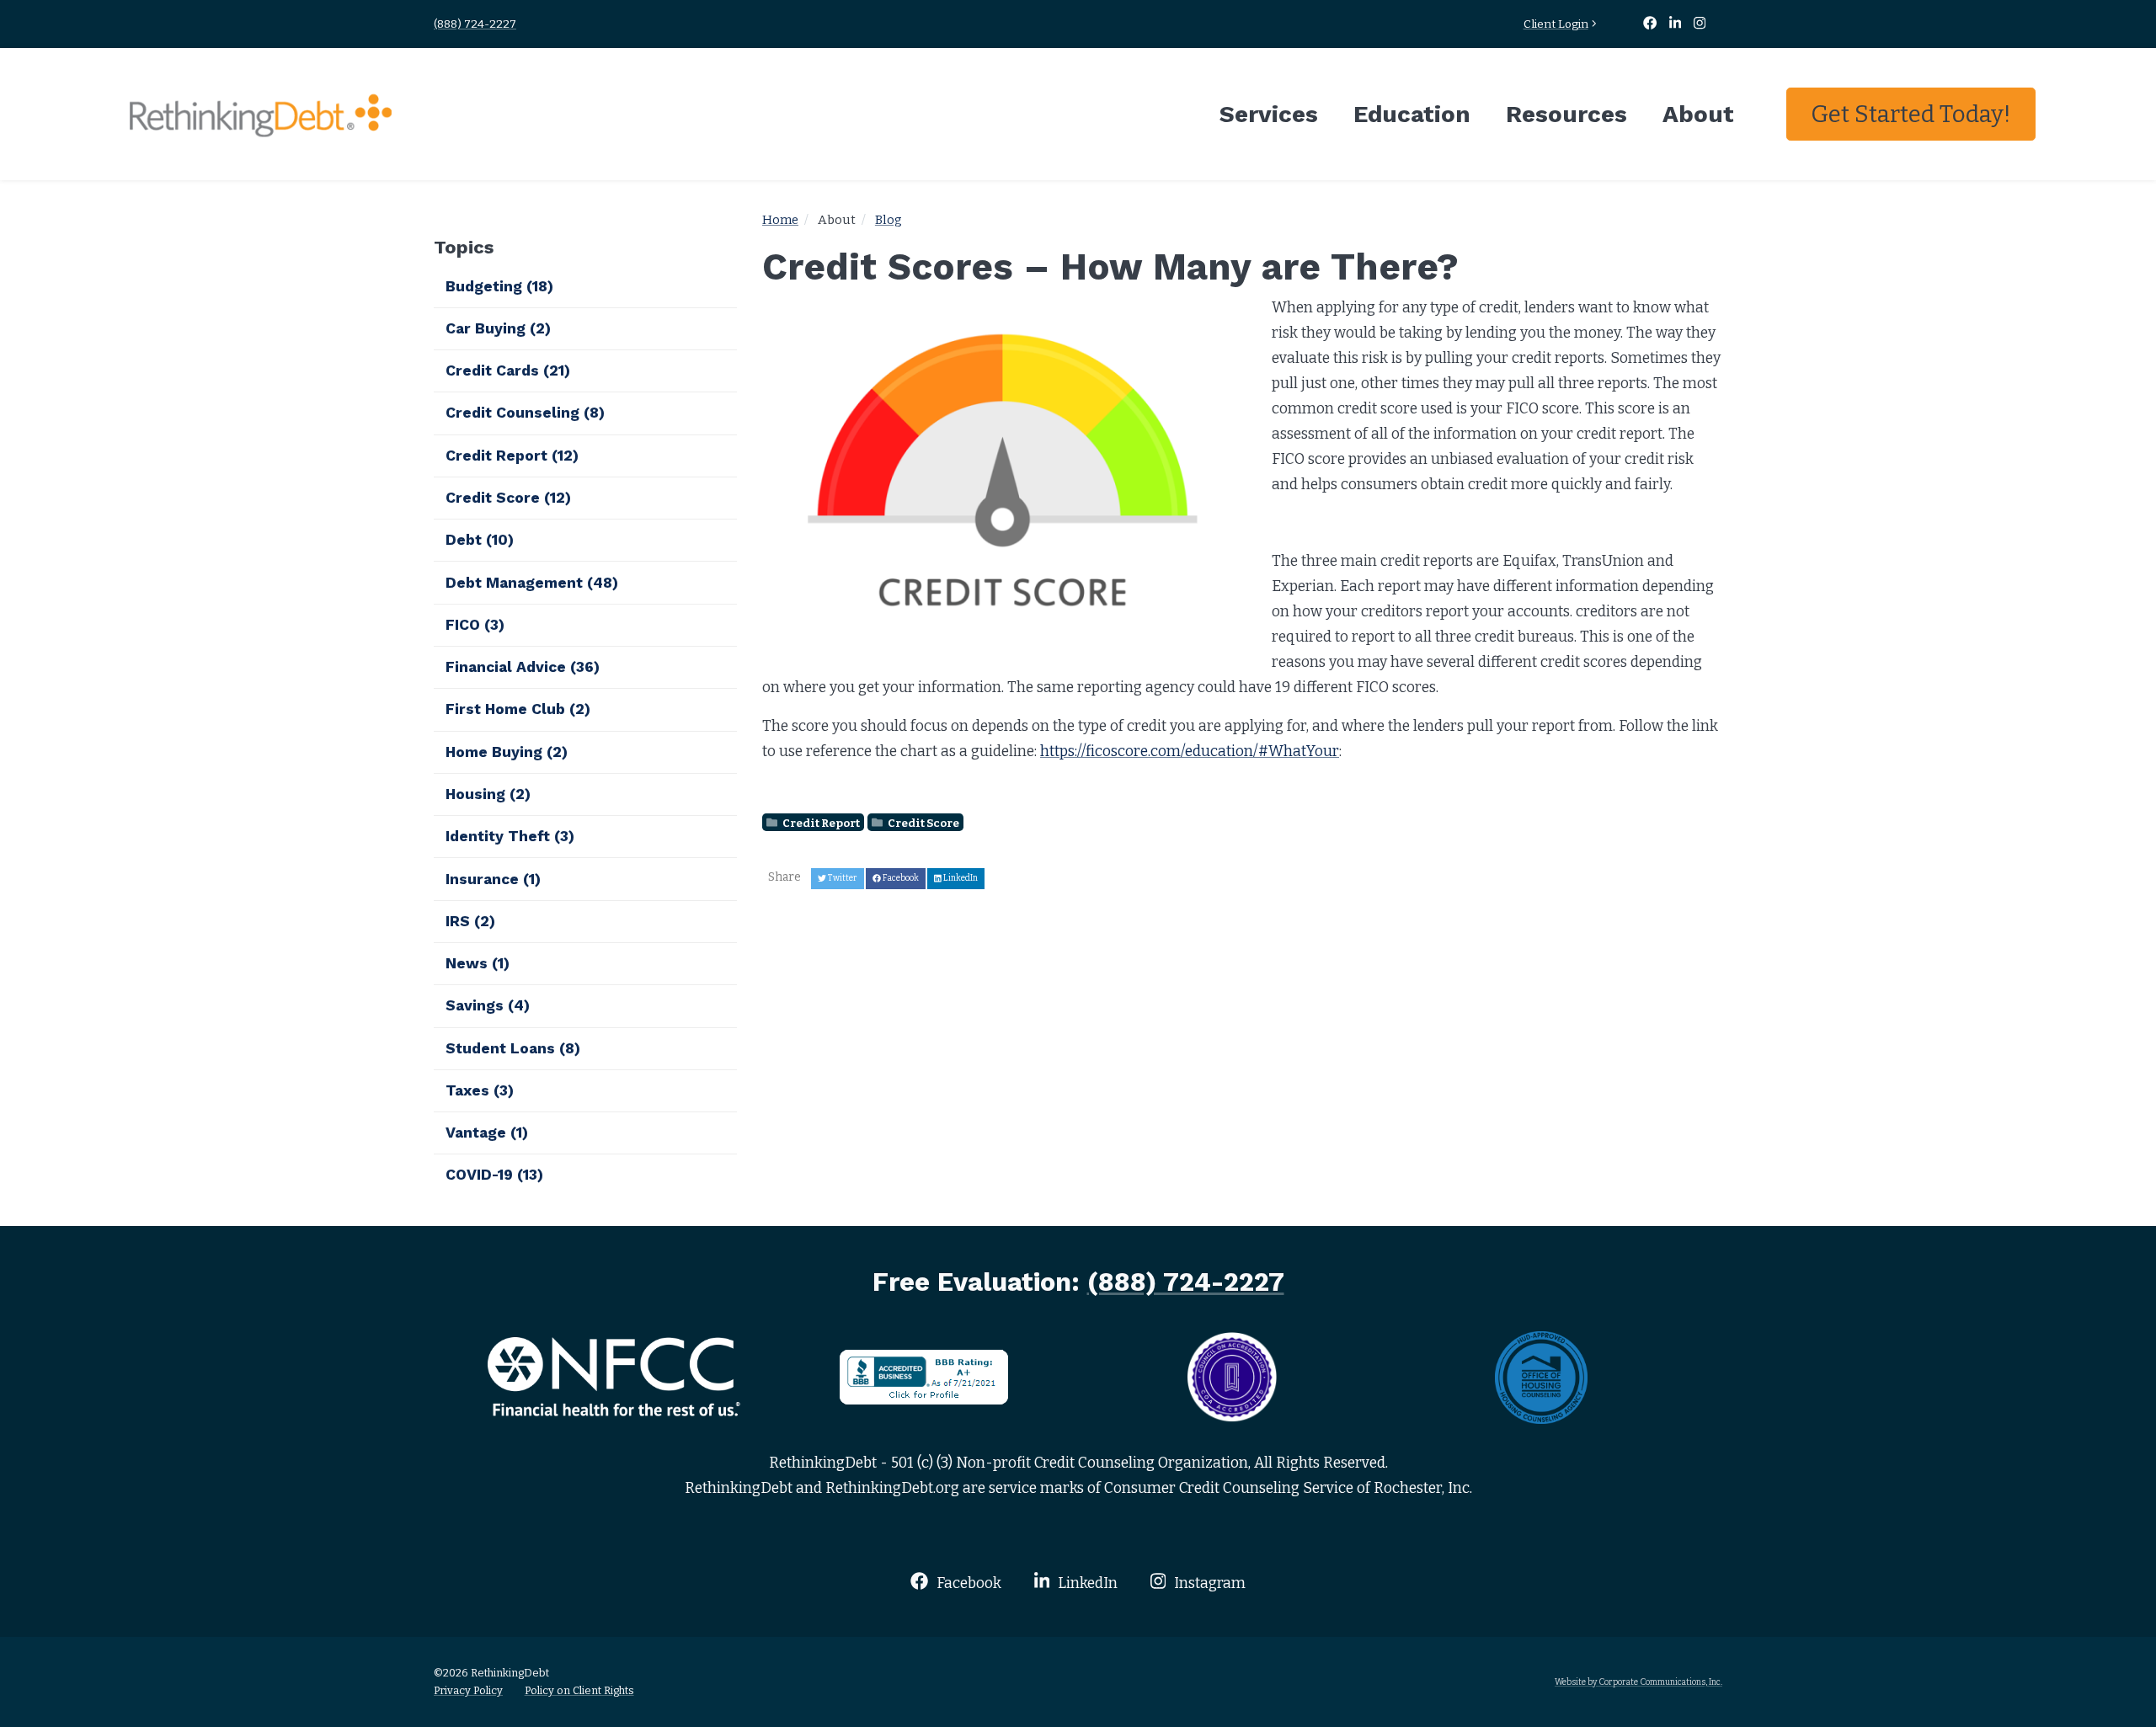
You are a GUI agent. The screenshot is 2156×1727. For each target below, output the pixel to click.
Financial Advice (523, 667)
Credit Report (820, 822)
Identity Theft (510, 836)
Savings (488, 1005)
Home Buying (507, 752)
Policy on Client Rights (579, 1690)
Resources (1566, 114)
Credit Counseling (525, 413)
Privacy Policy (468, 1690)
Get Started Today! (1911, 114)
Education (1412, 114)
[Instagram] (1700, 24)
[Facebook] (1651, 24)
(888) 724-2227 (475, 24)
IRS (470, 921)
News (478, 963)
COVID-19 (494, 1175)
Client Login (1556, 24)
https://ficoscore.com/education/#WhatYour (1190, 752)
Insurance (493, 879)
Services (1269, 114)
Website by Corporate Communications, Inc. (1638, 1682)
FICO (475, 625)
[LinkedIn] (1677, 24)
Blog (889, 220)
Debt (480, 540)
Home (780, 220)
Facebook (967, 1583)
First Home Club (518, 709)
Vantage (487, 1133)
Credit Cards (508, 370)
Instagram (1208, 1583)
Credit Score (923, 822)
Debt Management (532, 583)
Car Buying (498, 328)
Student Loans (513, 1048)
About (1698, 114)
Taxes (480, 1090)
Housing (488, 794)
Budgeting (499, 286)
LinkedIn (1086, 1583)
